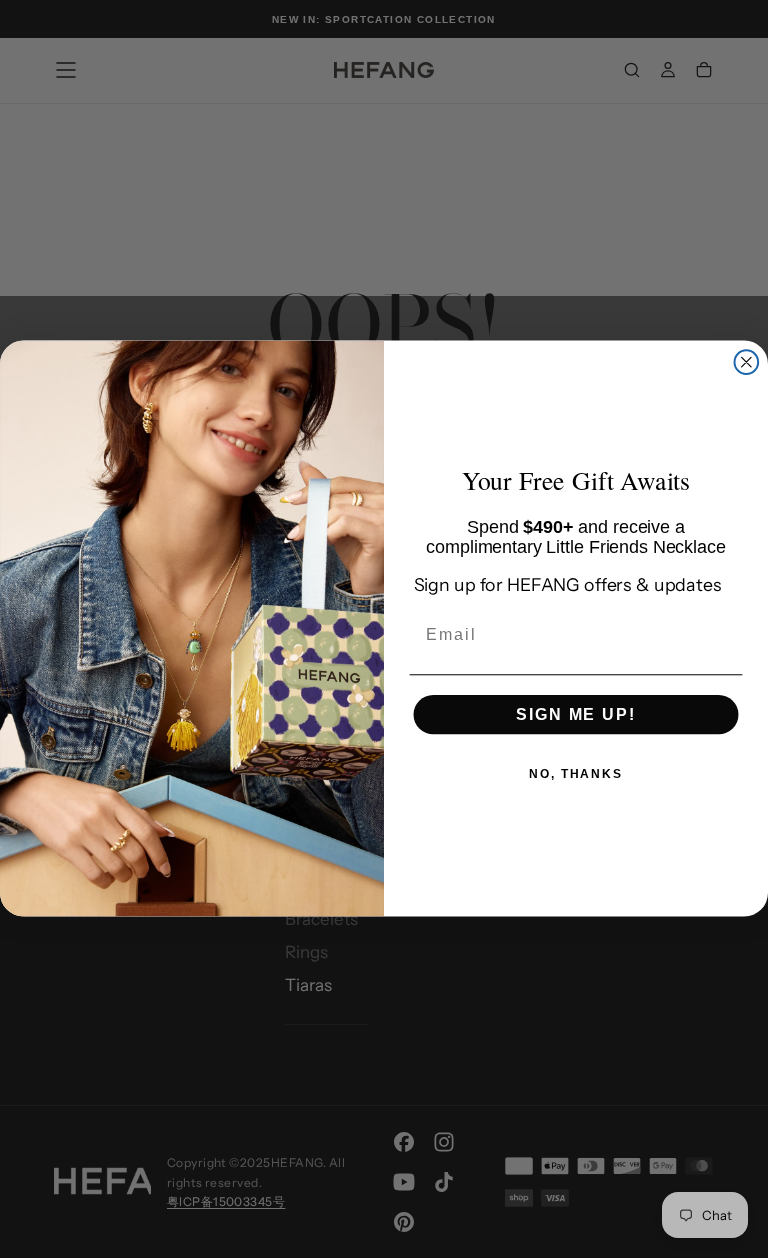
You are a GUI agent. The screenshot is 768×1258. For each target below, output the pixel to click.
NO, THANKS (576, 774)
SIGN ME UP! (575, 714)
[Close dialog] (747, 363)
